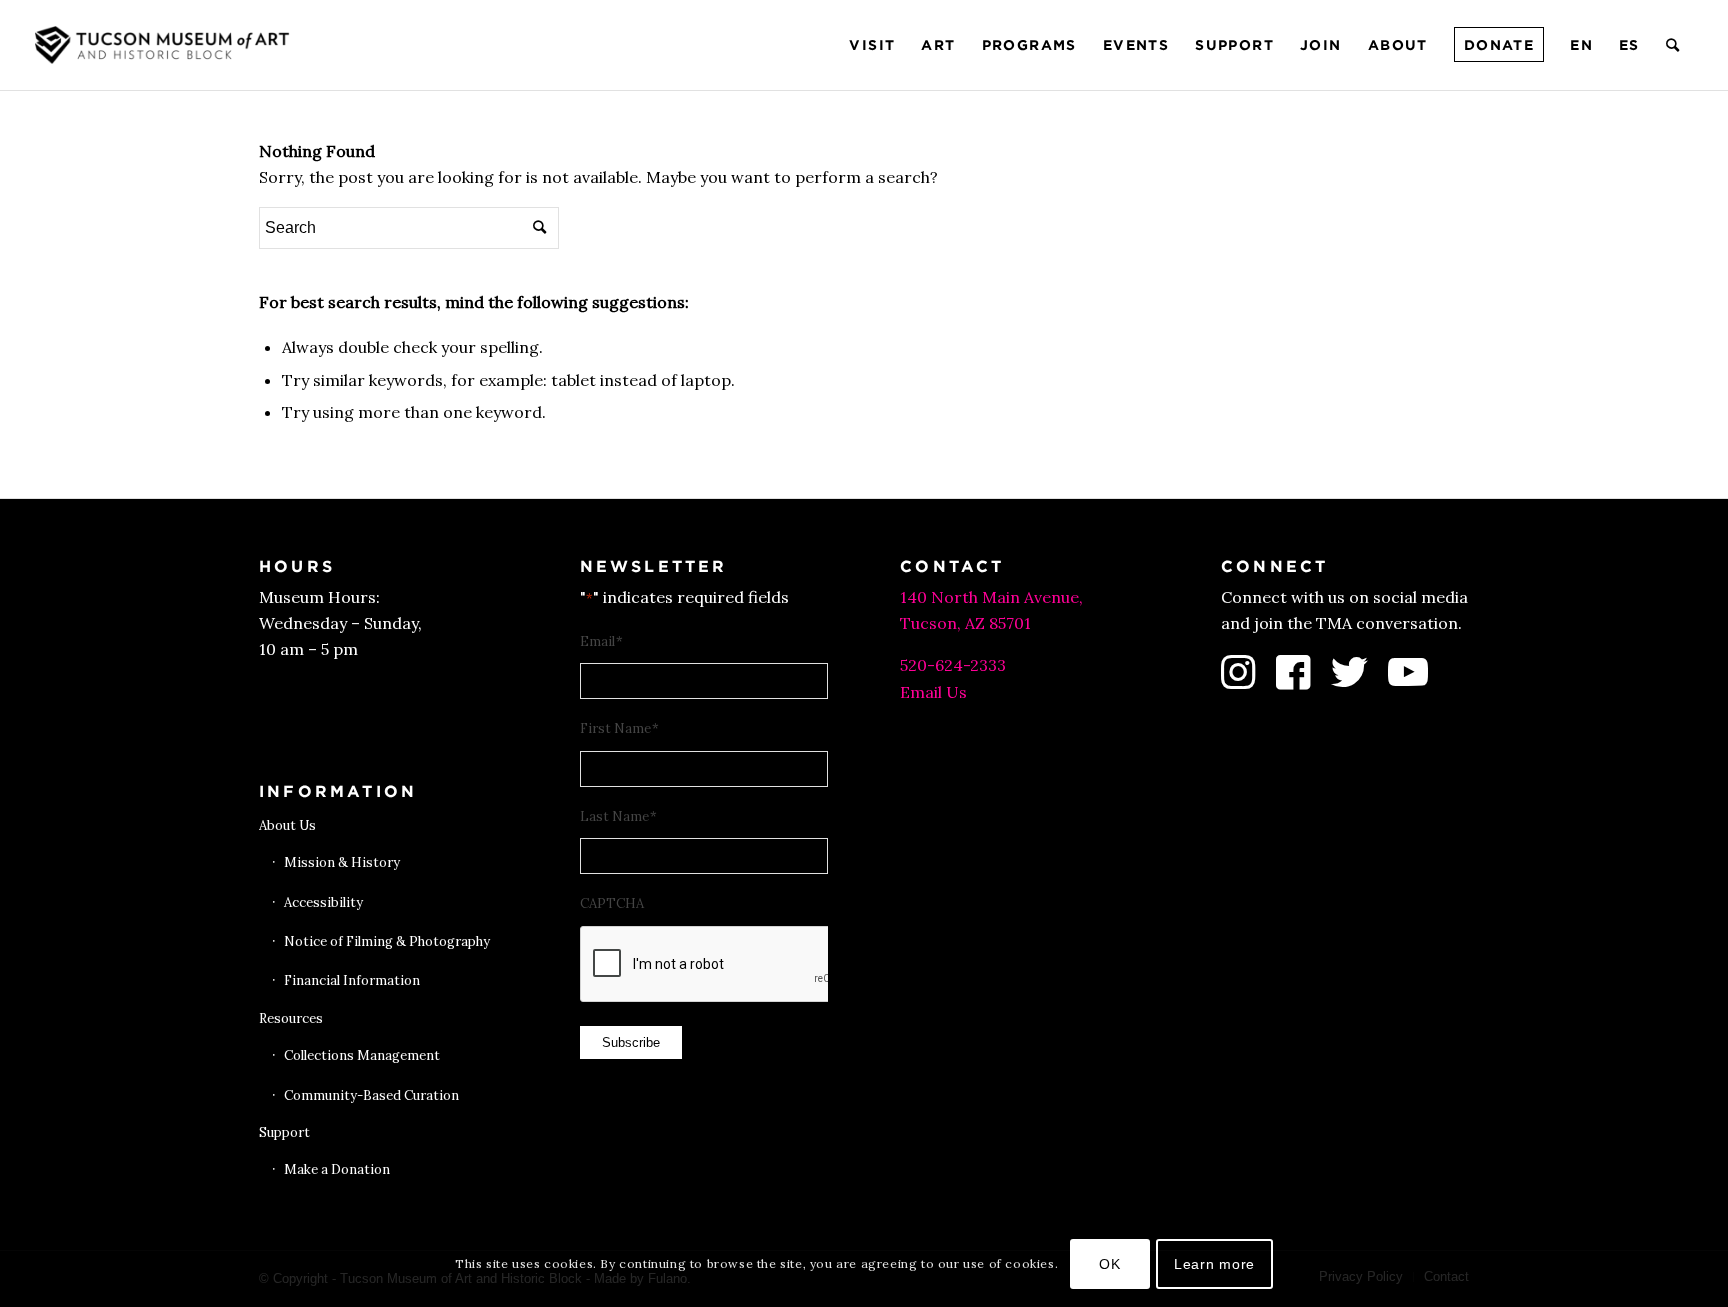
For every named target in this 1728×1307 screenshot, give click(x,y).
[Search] (1673, 45)
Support (284, 1132)
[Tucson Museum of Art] (165, 45)
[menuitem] (872, 45)
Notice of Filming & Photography (387, 941)
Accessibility (323, 902)
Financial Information (352, 980)
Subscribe (631, 1042)
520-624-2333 (953, 665)
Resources (291, 1018)
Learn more (1214, 1264)
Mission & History (342, 862)
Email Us (933, 692)
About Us (287, 825)
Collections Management (362, 1055)
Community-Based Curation (371, 1095)
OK (1109, 1264)
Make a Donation (337, 1169)
